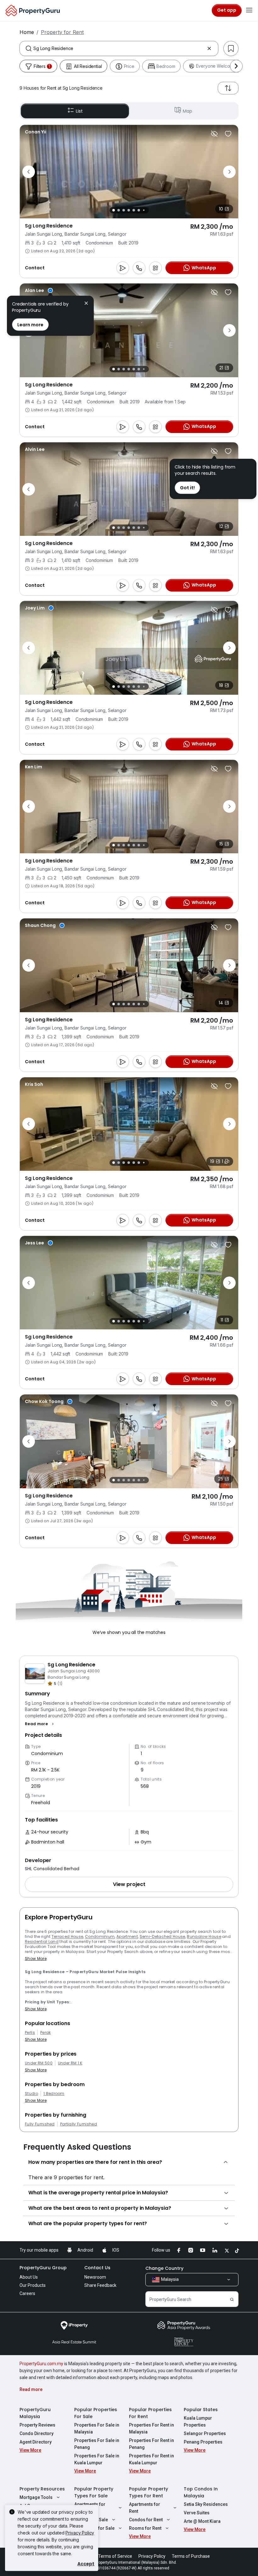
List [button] (79, 111)
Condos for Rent (146, 2520)
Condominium (100, 1936)
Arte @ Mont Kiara (202, 2521)
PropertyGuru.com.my (41, 2364)
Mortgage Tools (36, 2497)
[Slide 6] (139, 210)
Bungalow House (204, 1936)
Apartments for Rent (145, 2508)
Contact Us (97, 2268)
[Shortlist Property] (228, 134)
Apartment (127, 1936)
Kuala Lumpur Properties (198, 2422)
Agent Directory (36, 2442)
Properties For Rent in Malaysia (151, 2428)
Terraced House (67, 1936)
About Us (29, 2277)
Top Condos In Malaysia (201, 2492)
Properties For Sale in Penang (97, 2444)
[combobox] (119, 48)
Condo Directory (36, 2433)
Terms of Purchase (191, 2556)
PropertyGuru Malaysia (35, 2413)
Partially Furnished (79, 2124)
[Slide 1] (114, 210)
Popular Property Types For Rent (149, 2492)
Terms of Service (115, 2556)
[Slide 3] (124, 210)
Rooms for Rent (145, 2528)
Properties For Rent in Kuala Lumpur (151, 2459)
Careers (27, 2293)
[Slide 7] (144, 210)
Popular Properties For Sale (96, 2413)
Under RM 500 (39, 2063)
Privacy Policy (80, 2533)
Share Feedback (100, 2285)
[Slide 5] (134, 210)
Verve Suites (197, 2513)
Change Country (164, 2268)
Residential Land (42, 1942)
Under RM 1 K (70, 2063)
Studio (31, 2094)
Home (27, 32)
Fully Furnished (40, 2124)
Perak (46, 2033)
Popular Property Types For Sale (94, 2492)
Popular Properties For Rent (150, 2413)
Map (188, 111)
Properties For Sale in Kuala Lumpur (97, 2459)
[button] (40, 1724)
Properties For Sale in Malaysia (97, 2428)
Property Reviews (37, 2425)
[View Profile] (36, 132)
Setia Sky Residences (206, 2504)
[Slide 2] (119, 210)
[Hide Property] (214, 134)
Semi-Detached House (163, 1936)
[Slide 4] (129, 210)
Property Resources (42, 2489)
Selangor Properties (205, 2433)
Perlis (30, 2033)
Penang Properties (203, 2442)
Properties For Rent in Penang (151, 2444)
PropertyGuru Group (43, 2268)
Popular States (201, 2410)
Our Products (33, 2285)
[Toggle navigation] (249, 10)
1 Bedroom (54, 2094)
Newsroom (95, 2277)
